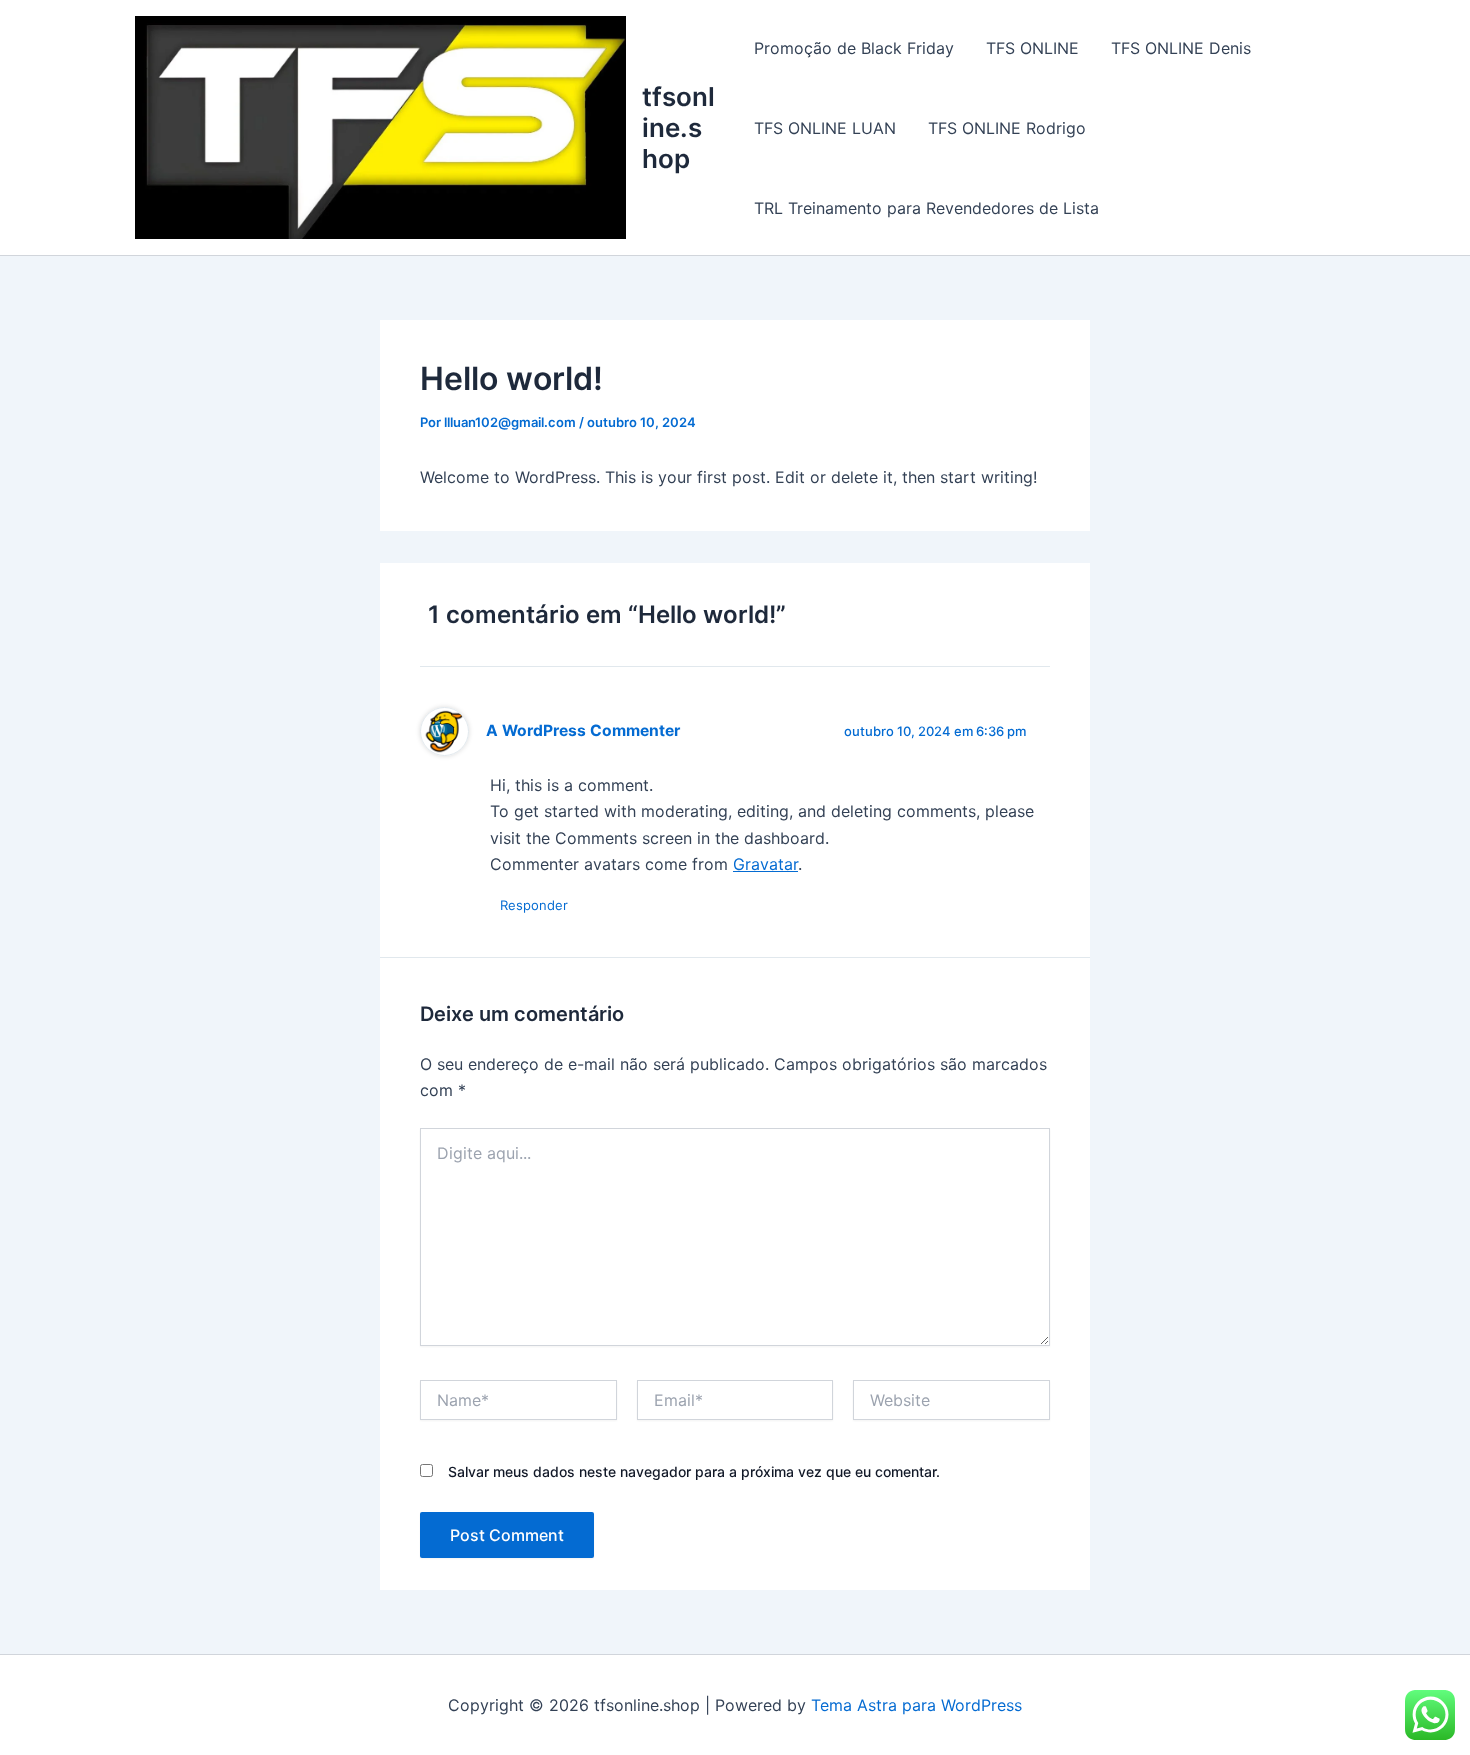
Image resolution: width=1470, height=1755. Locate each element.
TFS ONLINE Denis (1181, 48)
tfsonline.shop (678, 127)
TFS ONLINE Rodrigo (1007, 128)
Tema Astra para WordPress (916, 1705)
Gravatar (765, 864)
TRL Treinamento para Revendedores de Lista (926, 208)
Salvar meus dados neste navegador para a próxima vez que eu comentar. (694, 1471)
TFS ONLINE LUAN (825, 128)
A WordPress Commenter (583, 730)
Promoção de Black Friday (854, 48)
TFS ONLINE (1032, 48)
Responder (534, 905)
